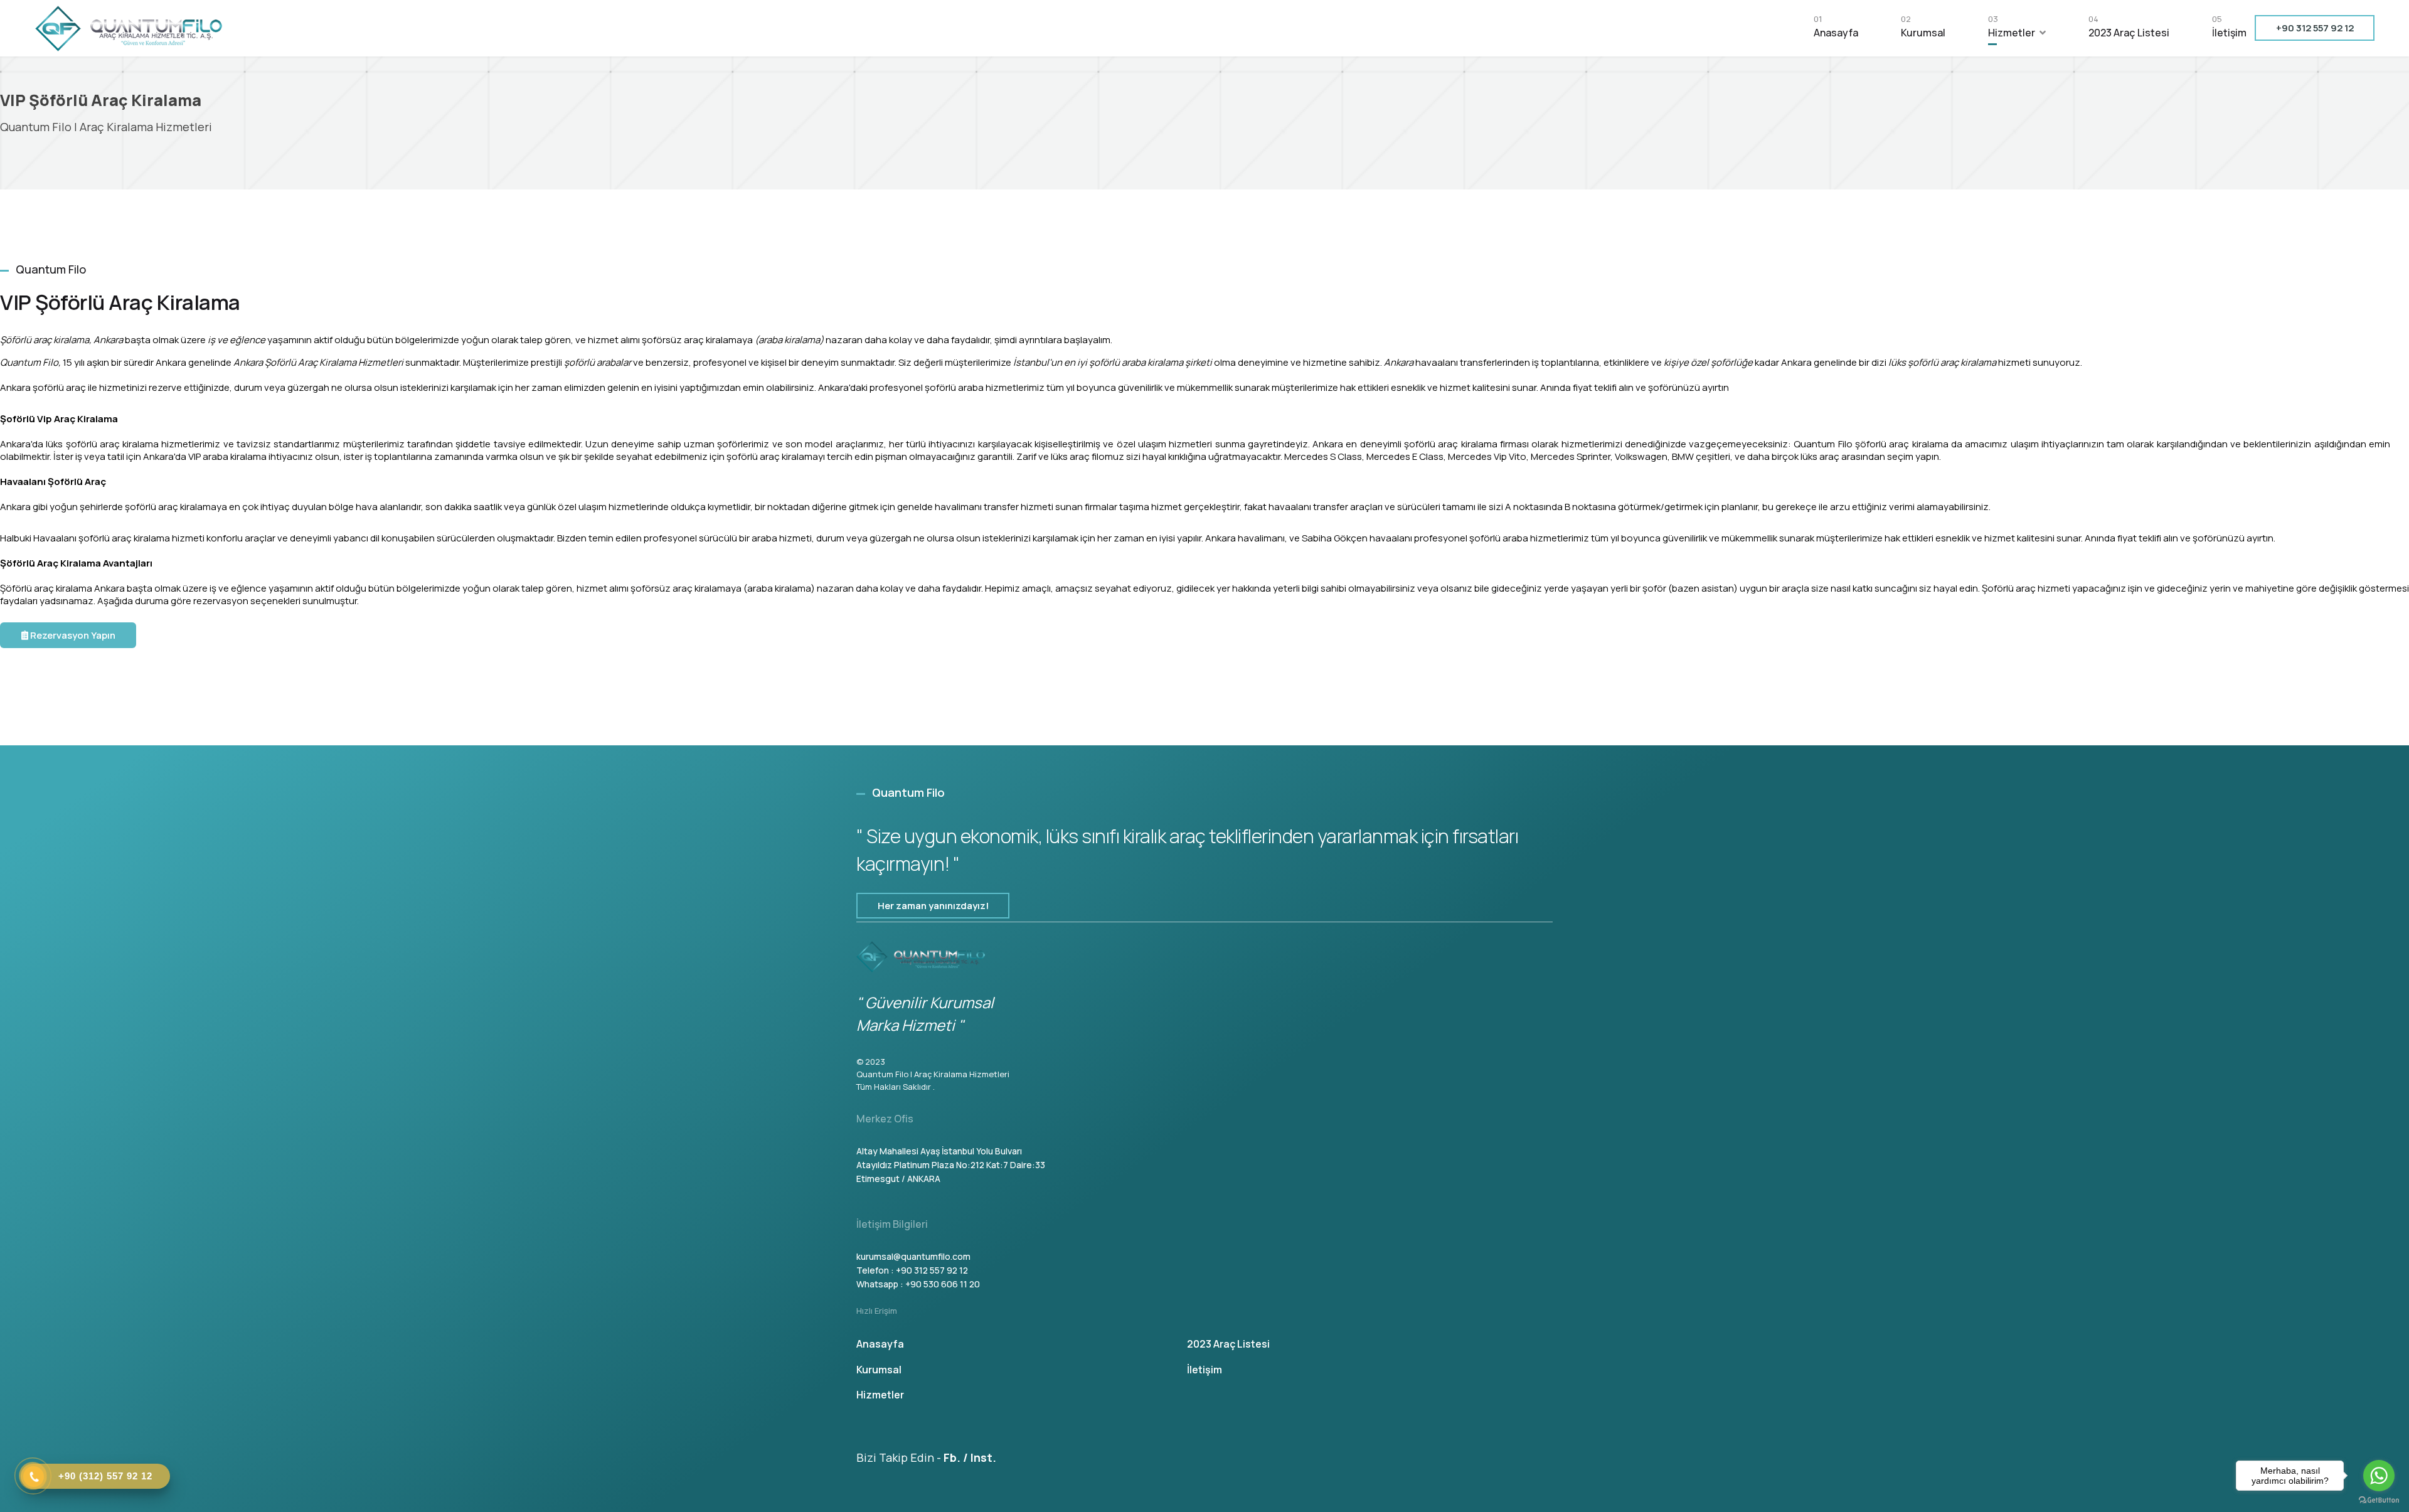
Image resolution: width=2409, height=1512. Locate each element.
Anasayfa (1836, 29)
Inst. (983, 1457)
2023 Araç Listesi (2129, 29)
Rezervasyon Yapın (72, 635)
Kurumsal (1923, 29)
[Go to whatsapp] (2379, 1476)
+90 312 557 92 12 (2315, 28)
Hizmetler (2012, 29)
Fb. (952, 1457)
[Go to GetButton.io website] (2379, 1499)
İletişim (2229, 29)
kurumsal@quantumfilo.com (913, 1256)
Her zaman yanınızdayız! (933, 906)
